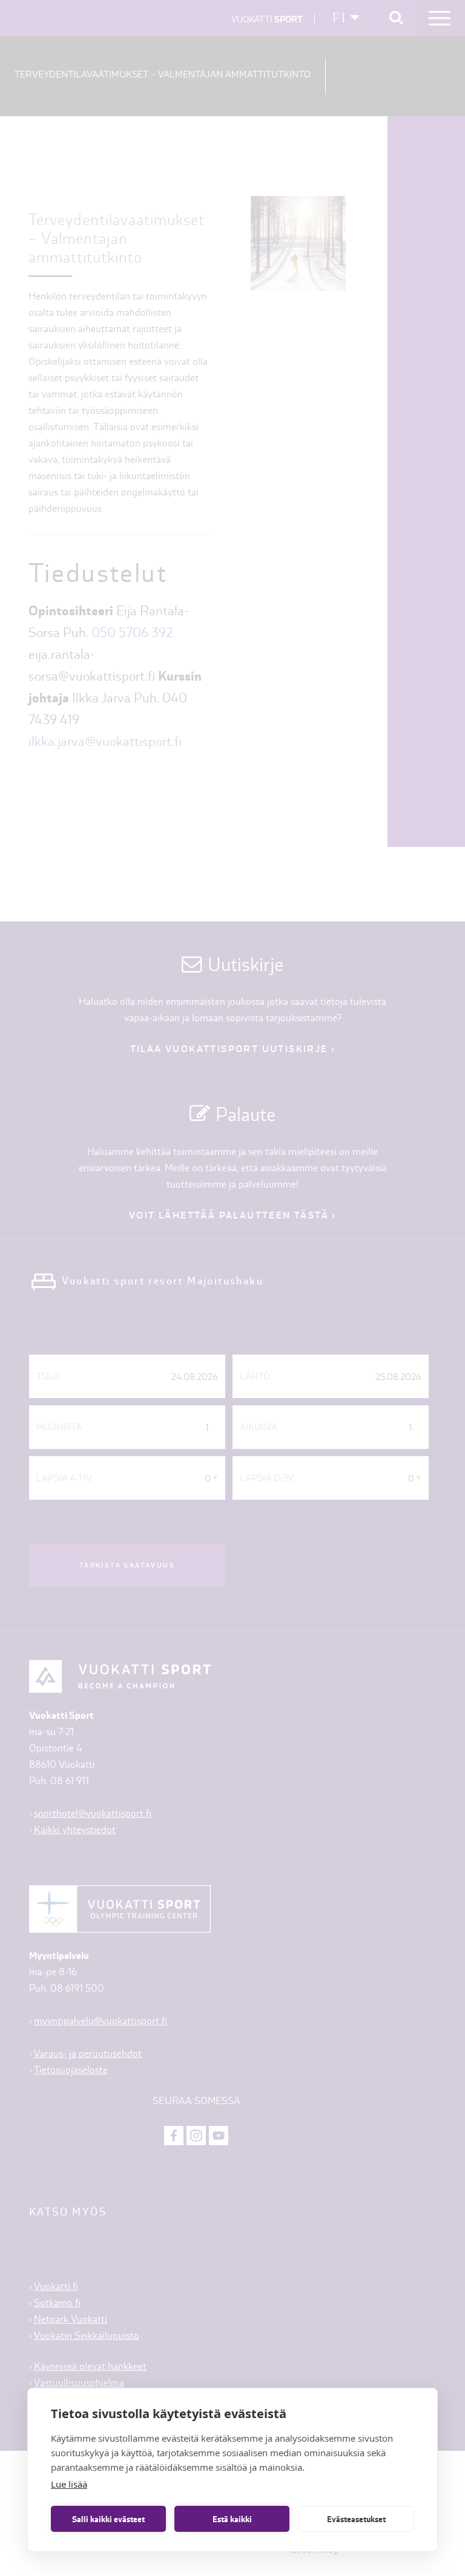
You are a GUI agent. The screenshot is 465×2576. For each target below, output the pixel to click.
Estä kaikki (232, 2519)
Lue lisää (69, 2484)
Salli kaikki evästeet (108, 2519)
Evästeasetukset (356, 2519)
